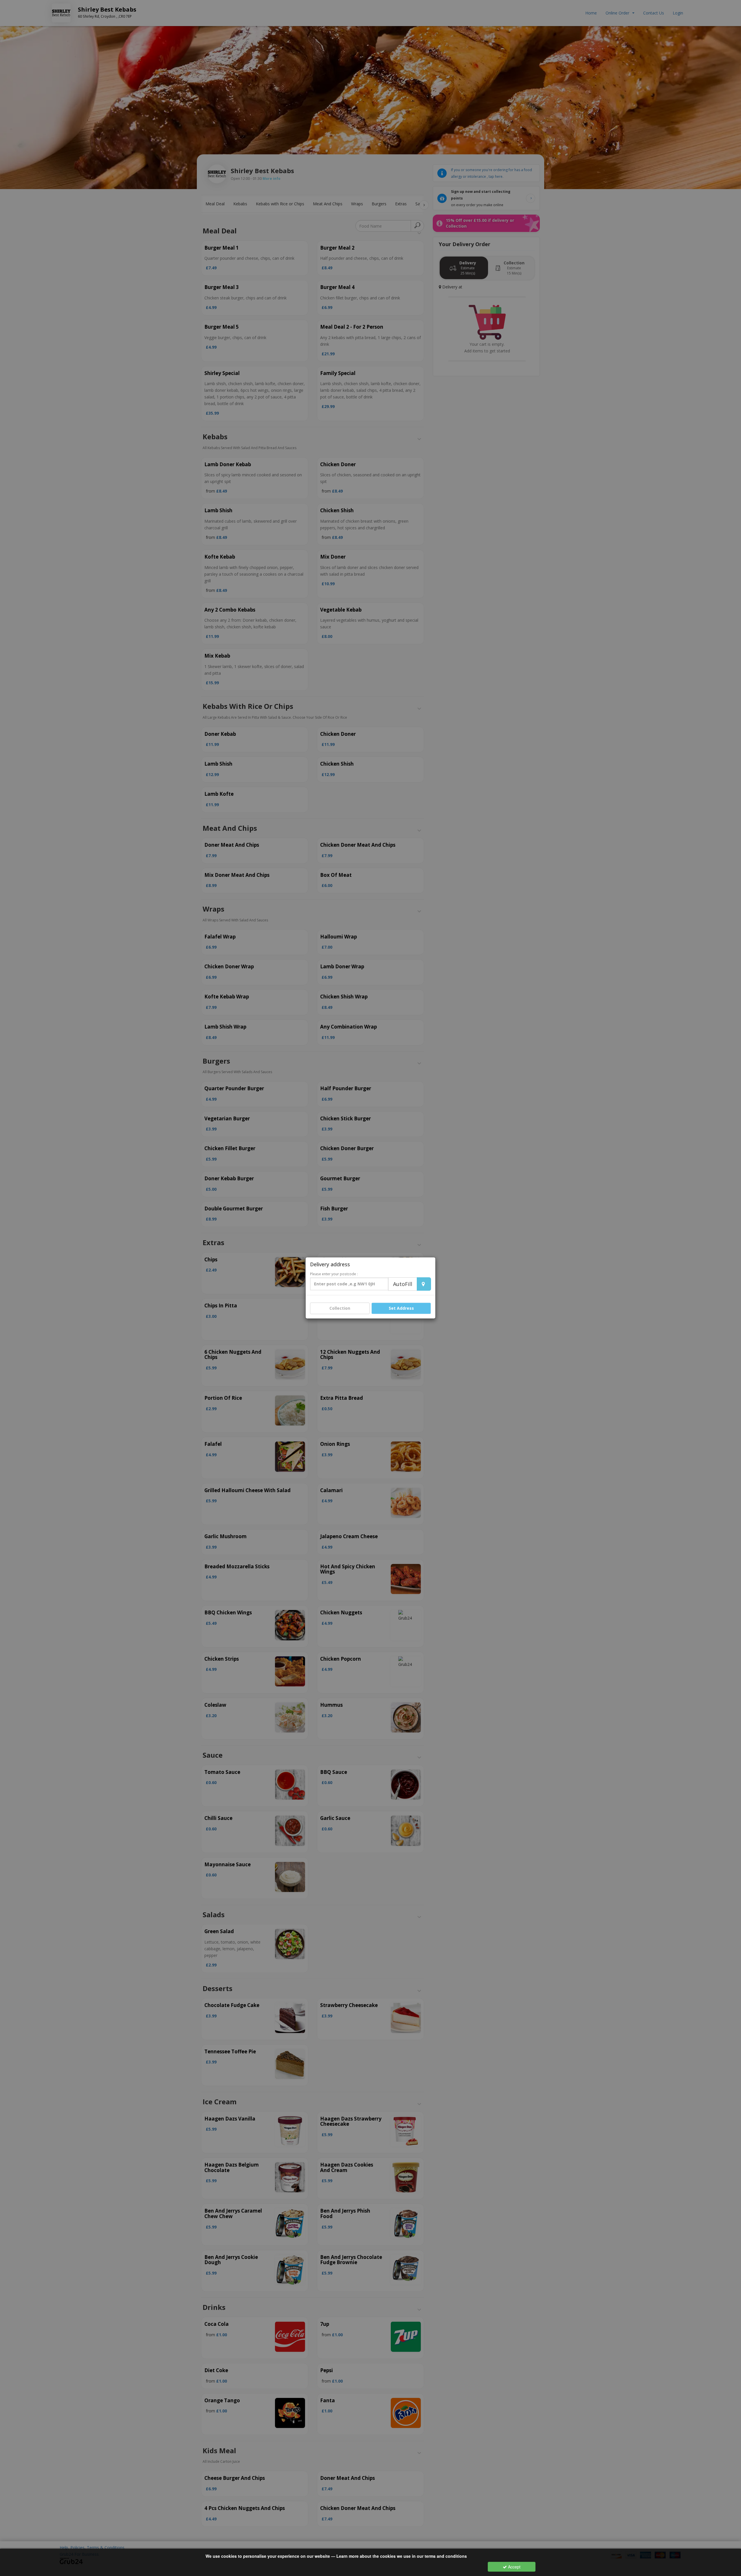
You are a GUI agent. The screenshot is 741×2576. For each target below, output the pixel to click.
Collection (340, 1308)
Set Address (401, 1308)
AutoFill (403, 1284)
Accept (514, 2567)
